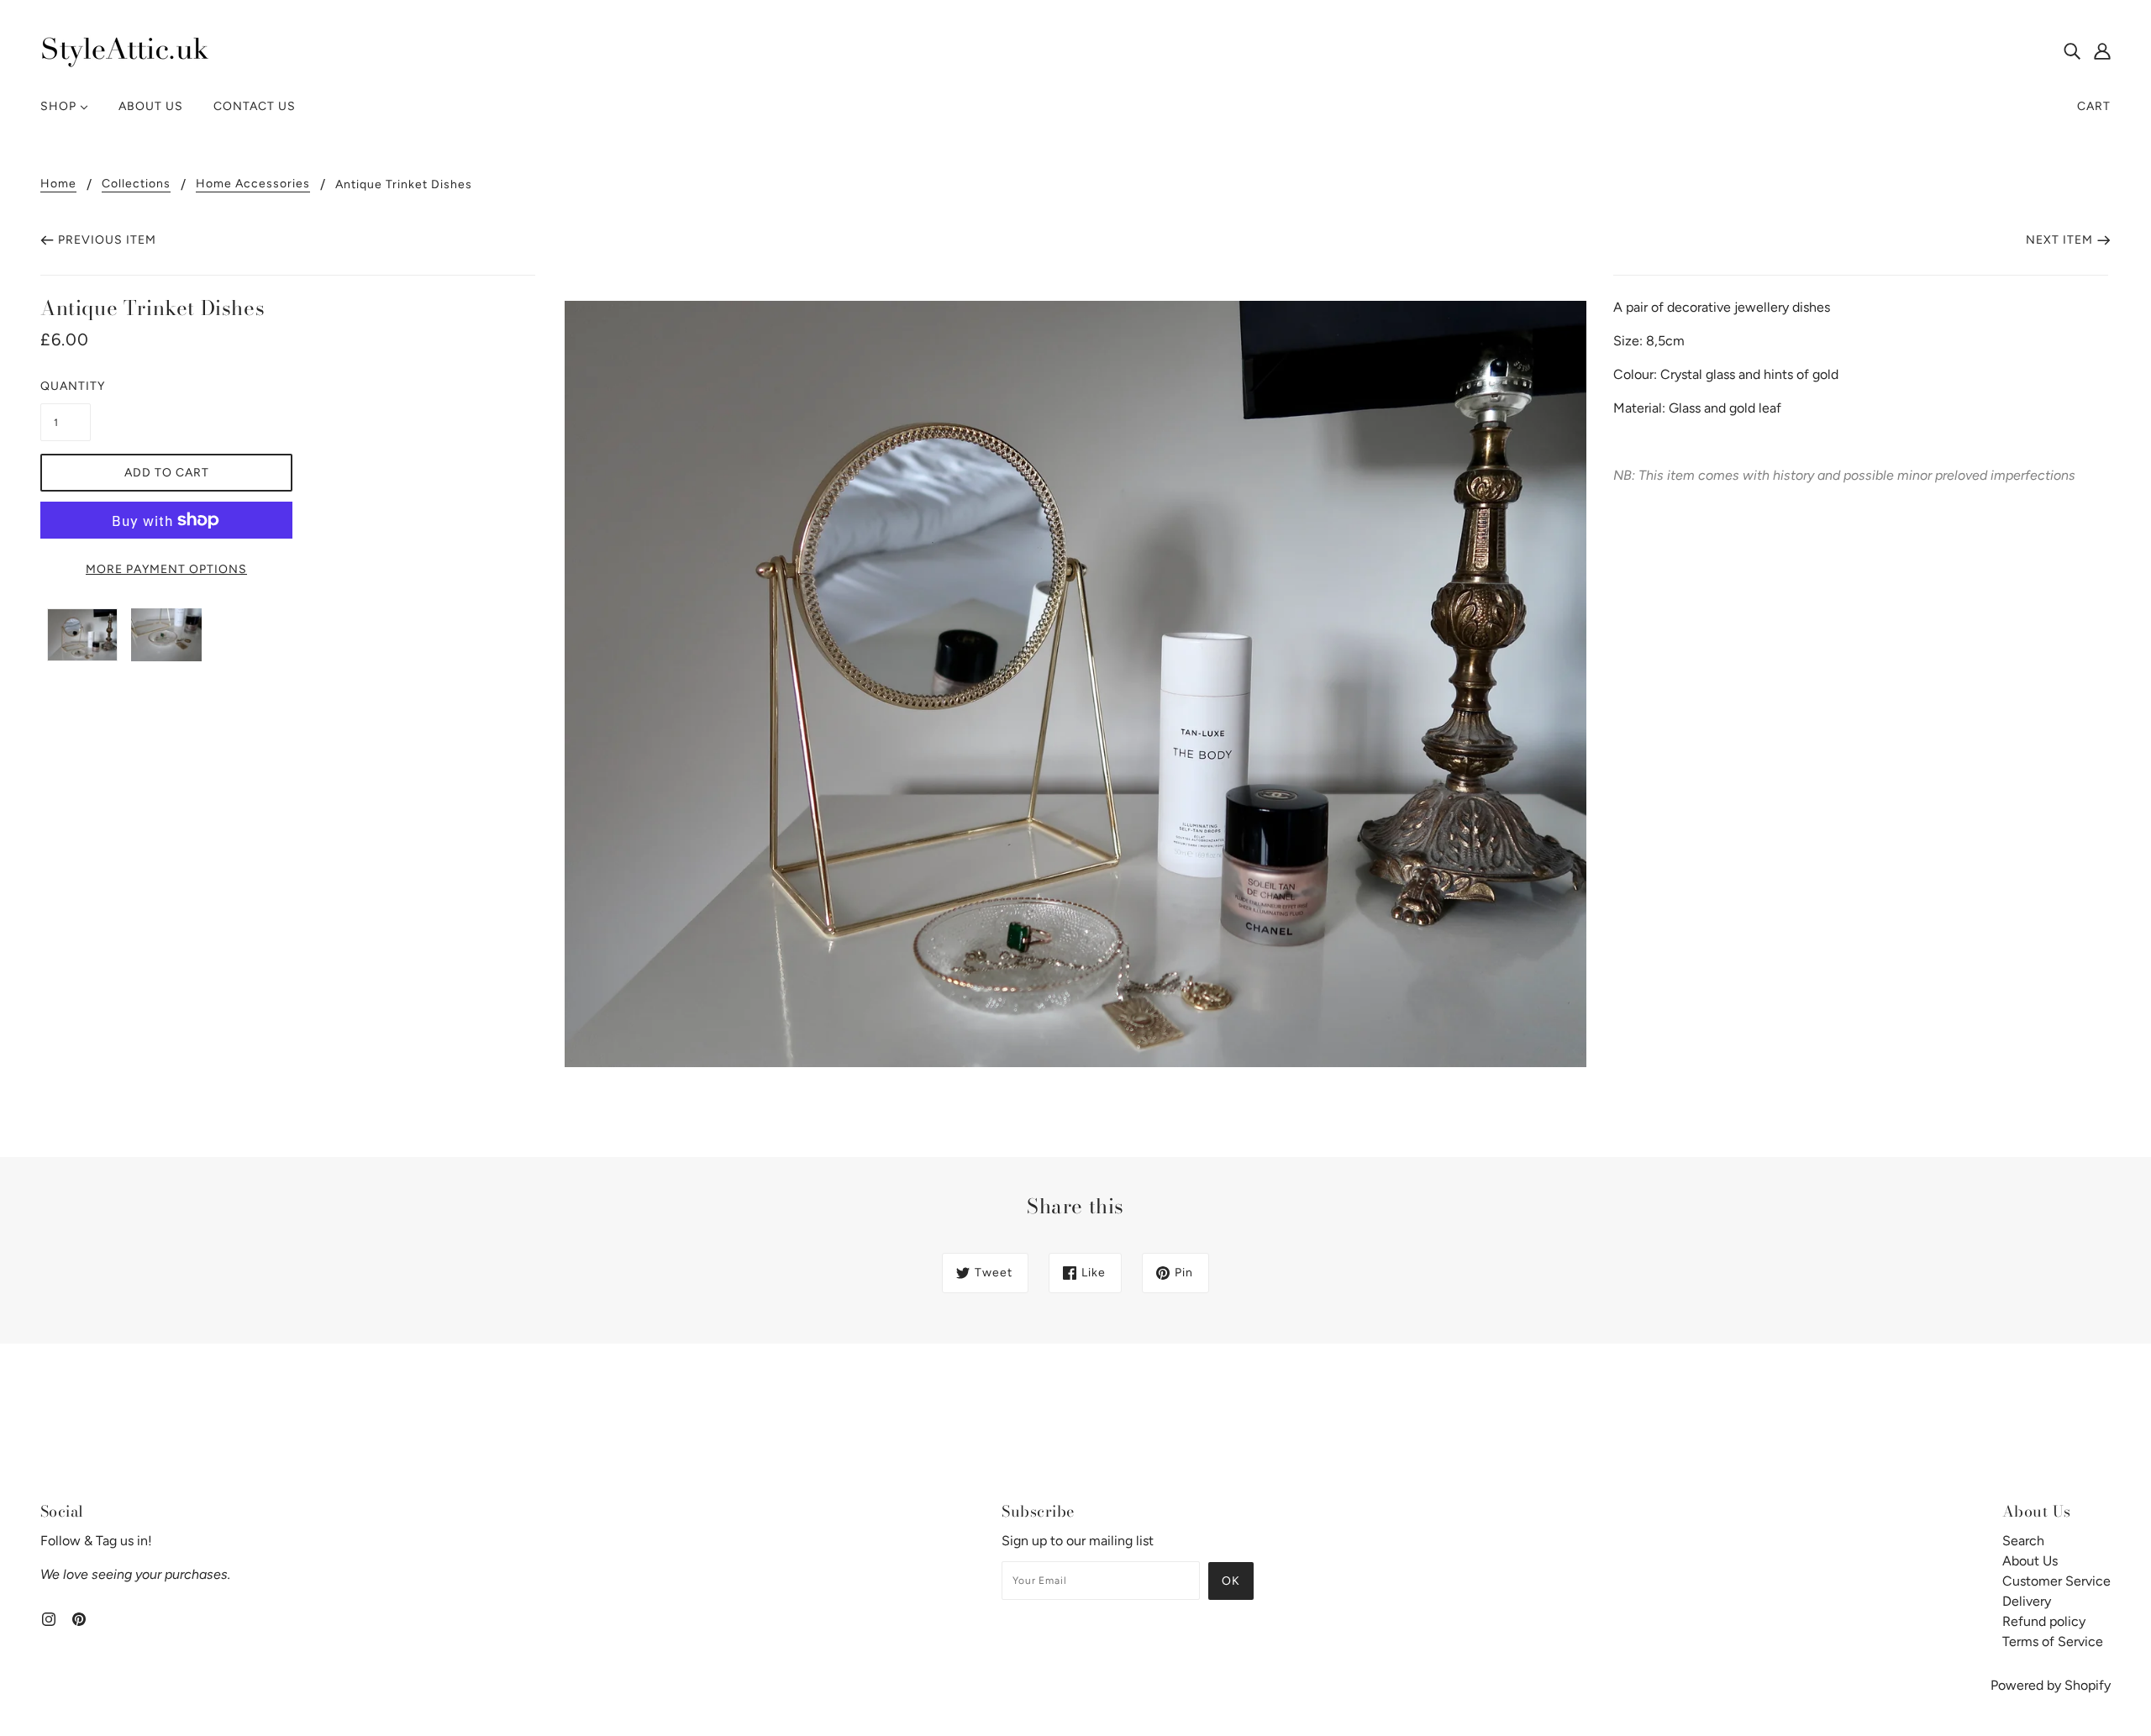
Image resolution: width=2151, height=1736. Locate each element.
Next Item (2059, 240)
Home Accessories (253, 184)
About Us (2030, 1561)
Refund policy (2044, 1621)
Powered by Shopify (2051, 1685)
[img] (2072, 50)
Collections (136, 184)
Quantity (66, 386)
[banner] (124, 49)
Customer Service (2056, 1581)
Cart (2094, 106)
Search (2023, 1541)
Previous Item (107, 240)
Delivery (2027, 1601)
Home (58, 184)
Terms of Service (2053, 1641)
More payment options (166, 569)
